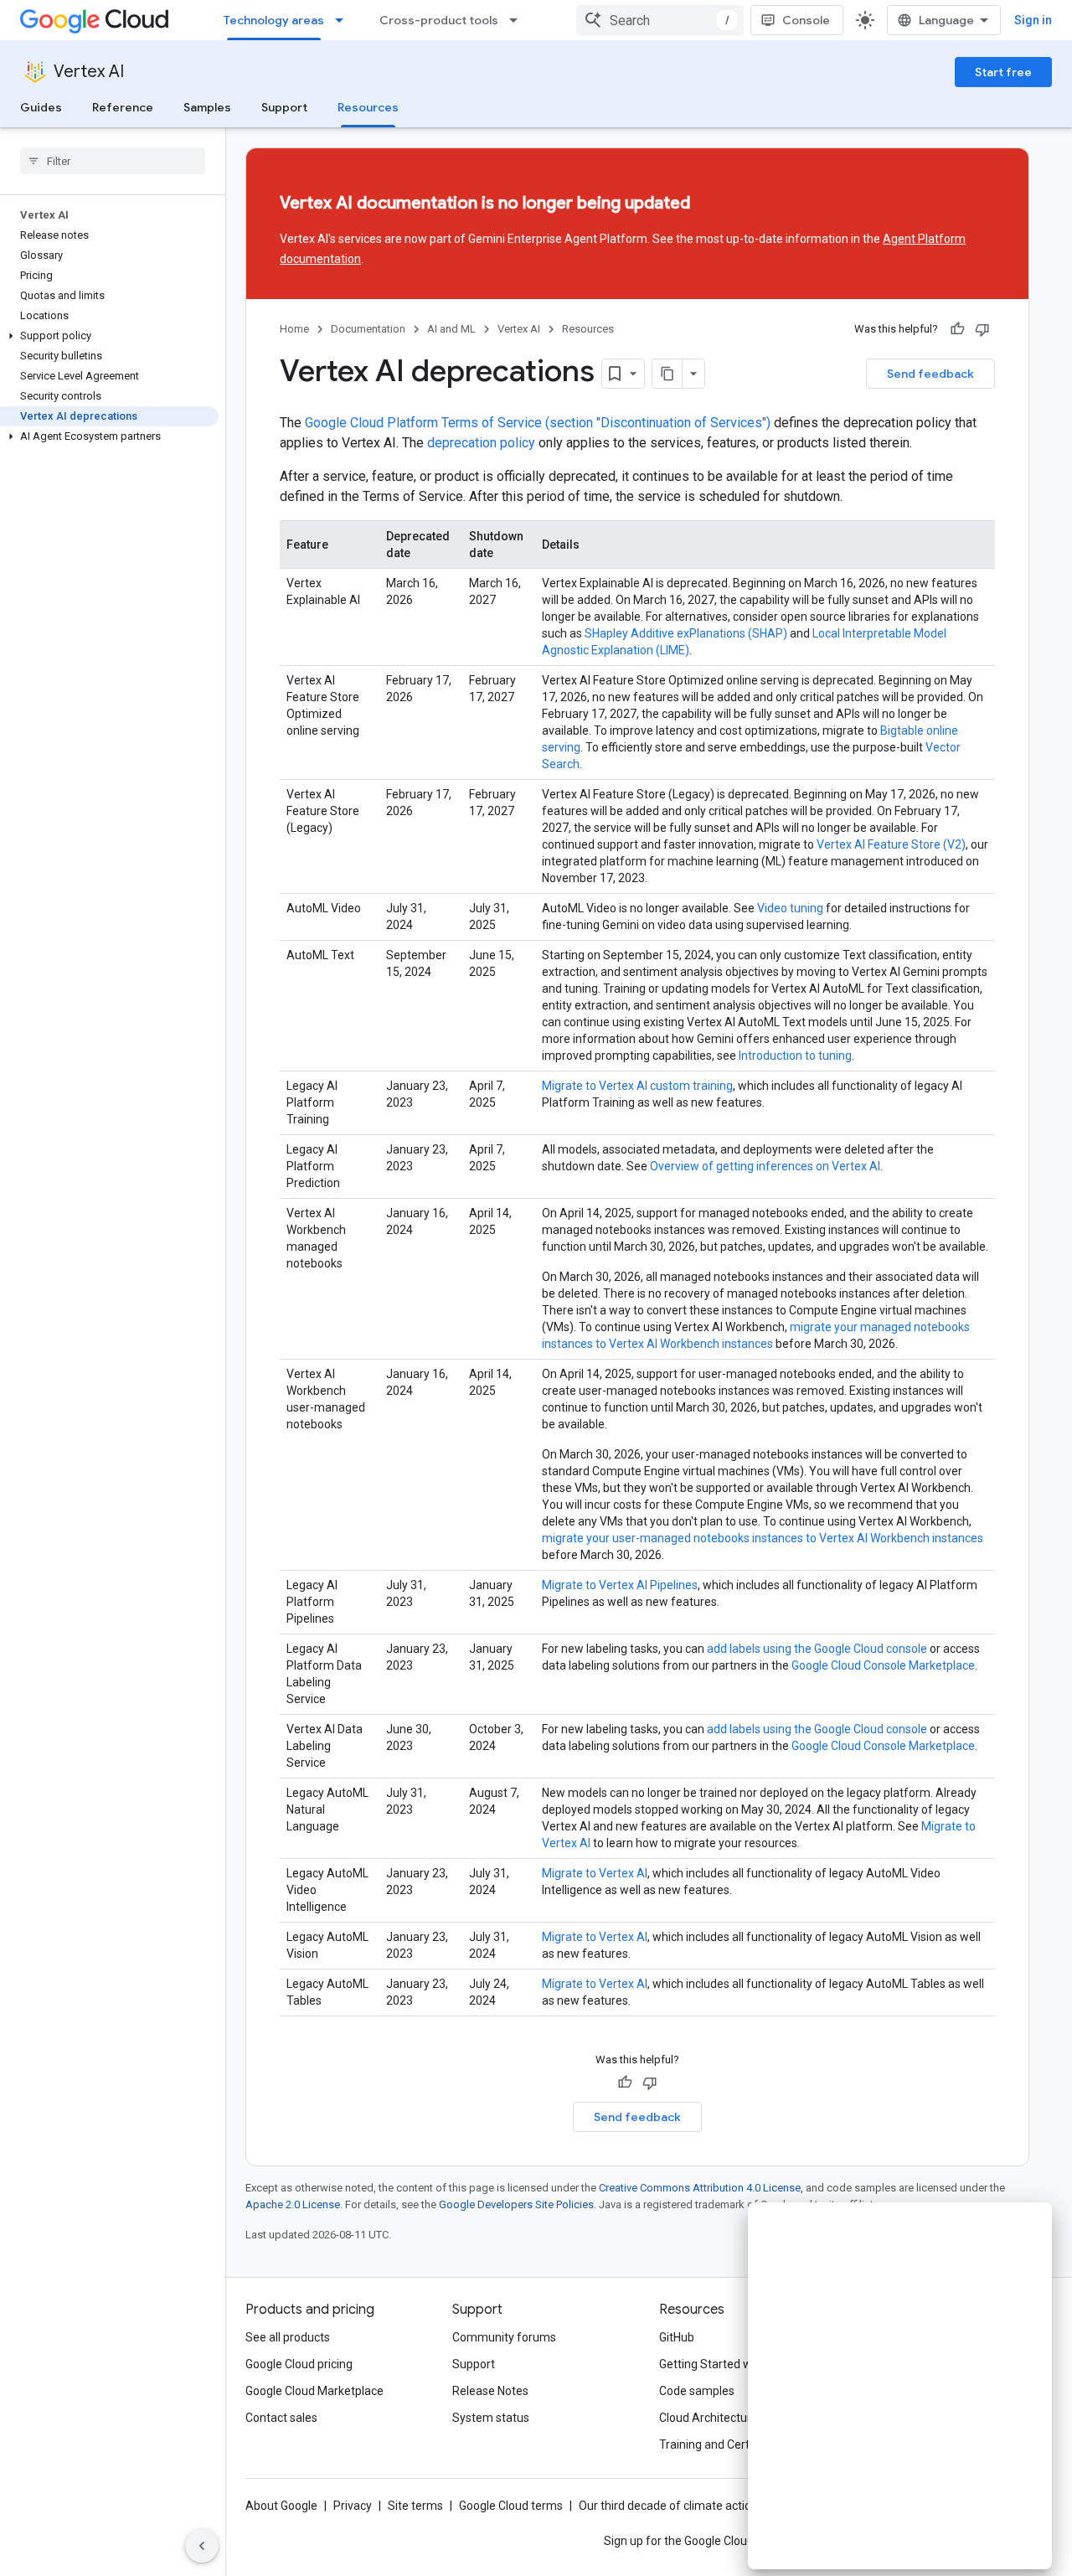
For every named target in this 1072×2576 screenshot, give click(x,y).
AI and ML (451, 329)
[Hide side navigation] (202, 2546)
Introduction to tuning (795, 1056)
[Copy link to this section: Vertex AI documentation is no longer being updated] (720, 204)
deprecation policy (481, 443)
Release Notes (490, 2391)
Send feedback (930, 374)
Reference (123, 107)
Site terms (415, 2506)
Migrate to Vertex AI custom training (637, 1086)
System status (491, 2418)
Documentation (368, 329)
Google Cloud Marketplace (314, 2391)
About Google (281, 2506)
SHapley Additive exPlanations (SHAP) (686, 633)
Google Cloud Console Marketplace (883, 1665)
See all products (288, 2337)
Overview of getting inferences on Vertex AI (765, 1166)
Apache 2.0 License (293, 2204)
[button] (109, 336)
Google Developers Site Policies (516, 2204)
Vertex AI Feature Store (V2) (891, 844)
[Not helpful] (982, 329)
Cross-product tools (439, 20)
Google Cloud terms (511, 2506)
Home (294, 329)
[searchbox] (113, 161)
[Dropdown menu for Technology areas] (344, 20)
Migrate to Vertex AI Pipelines (620, 1585)
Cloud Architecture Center (728, 2418)
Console (806, 20)
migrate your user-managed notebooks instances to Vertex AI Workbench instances (763, 1538)
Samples (207, 107)
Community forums (504, 2337)
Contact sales (281, 2418)
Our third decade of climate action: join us (688, 2506)
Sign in (1033, 20)
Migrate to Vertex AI (595, 1873)
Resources (368, 107)
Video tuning (790, 908)
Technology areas (274, 20)
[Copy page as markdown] (667, 374)
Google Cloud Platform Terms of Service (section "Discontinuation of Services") (538, 423)
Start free (1003, 72)
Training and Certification (725, 2444)
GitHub (677, 2337)
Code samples (697, 2391)
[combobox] (660, 20)
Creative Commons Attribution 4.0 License (700, 2188)
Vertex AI (89, 72)
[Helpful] (957, 329)
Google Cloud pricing (299, 2364)
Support (284, 107)
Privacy (353, 2506)
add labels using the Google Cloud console (817, 1649)
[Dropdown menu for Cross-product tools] (518, 20)
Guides (41, 107)
